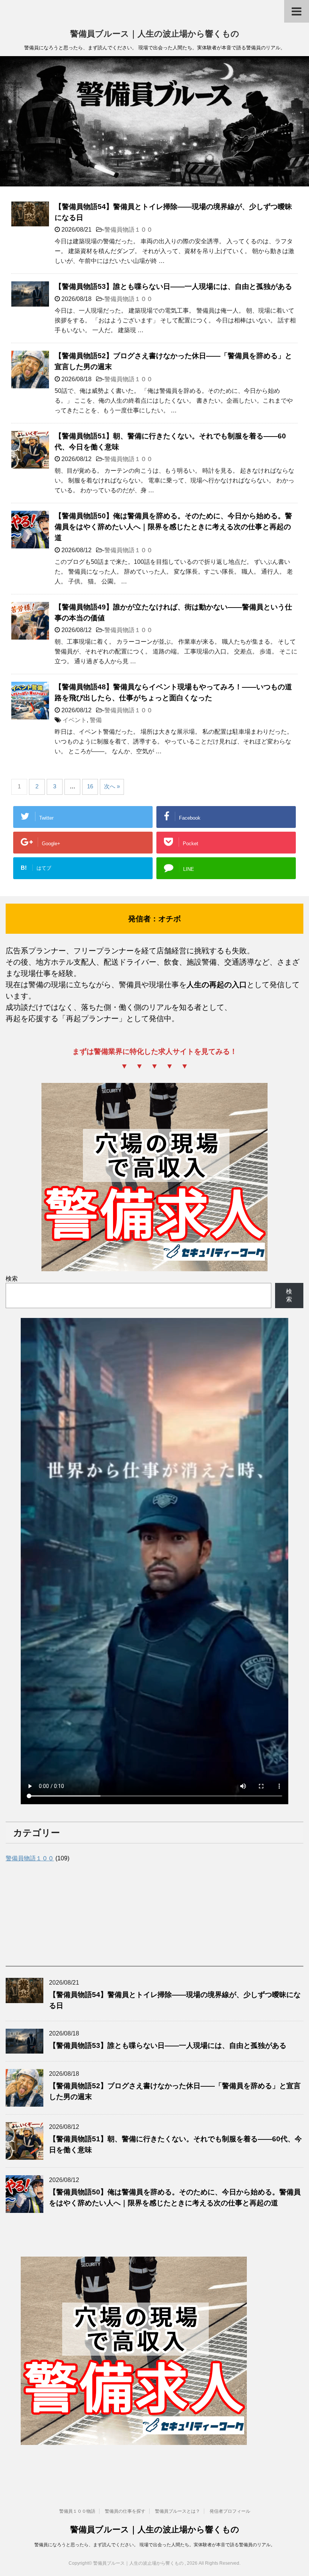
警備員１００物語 (77, 2511)
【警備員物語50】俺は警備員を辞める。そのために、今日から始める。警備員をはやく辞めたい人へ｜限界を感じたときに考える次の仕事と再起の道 (173, 527)
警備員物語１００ (128, 230)
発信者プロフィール (230, 2511)
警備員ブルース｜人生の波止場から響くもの (155, 34)
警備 (96, 720)
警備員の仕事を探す (125, 2511)
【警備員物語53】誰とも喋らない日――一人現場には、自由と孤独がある (173, 286)
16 (90, 786)
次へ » (112, 786)
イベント (75, 720)
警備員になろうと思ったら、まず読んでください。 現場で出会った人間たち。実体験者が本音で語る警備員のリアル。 (155, 2545)
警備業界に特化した (126, 1051)
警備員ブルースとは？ (177, 2511)
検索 (12, 1279)
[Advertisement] (62, 1913)
